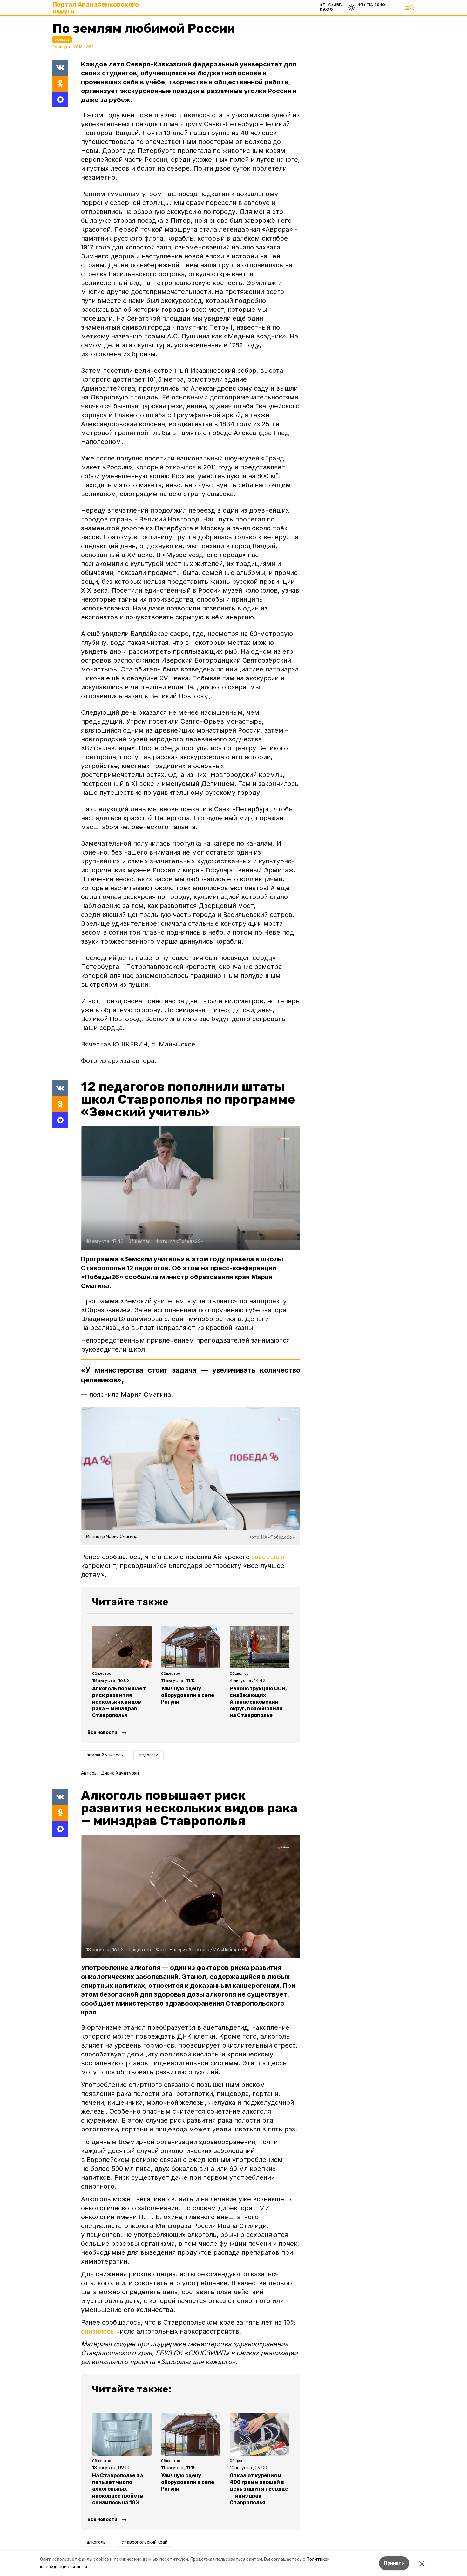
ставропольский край (144, 2542)
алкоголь (96, 2542)
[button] (191, 1188)
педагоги (149, 1755)
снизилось (98, 2331)
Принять (394, 2563)
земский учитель (105, 1755)
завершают (270, 1557)
